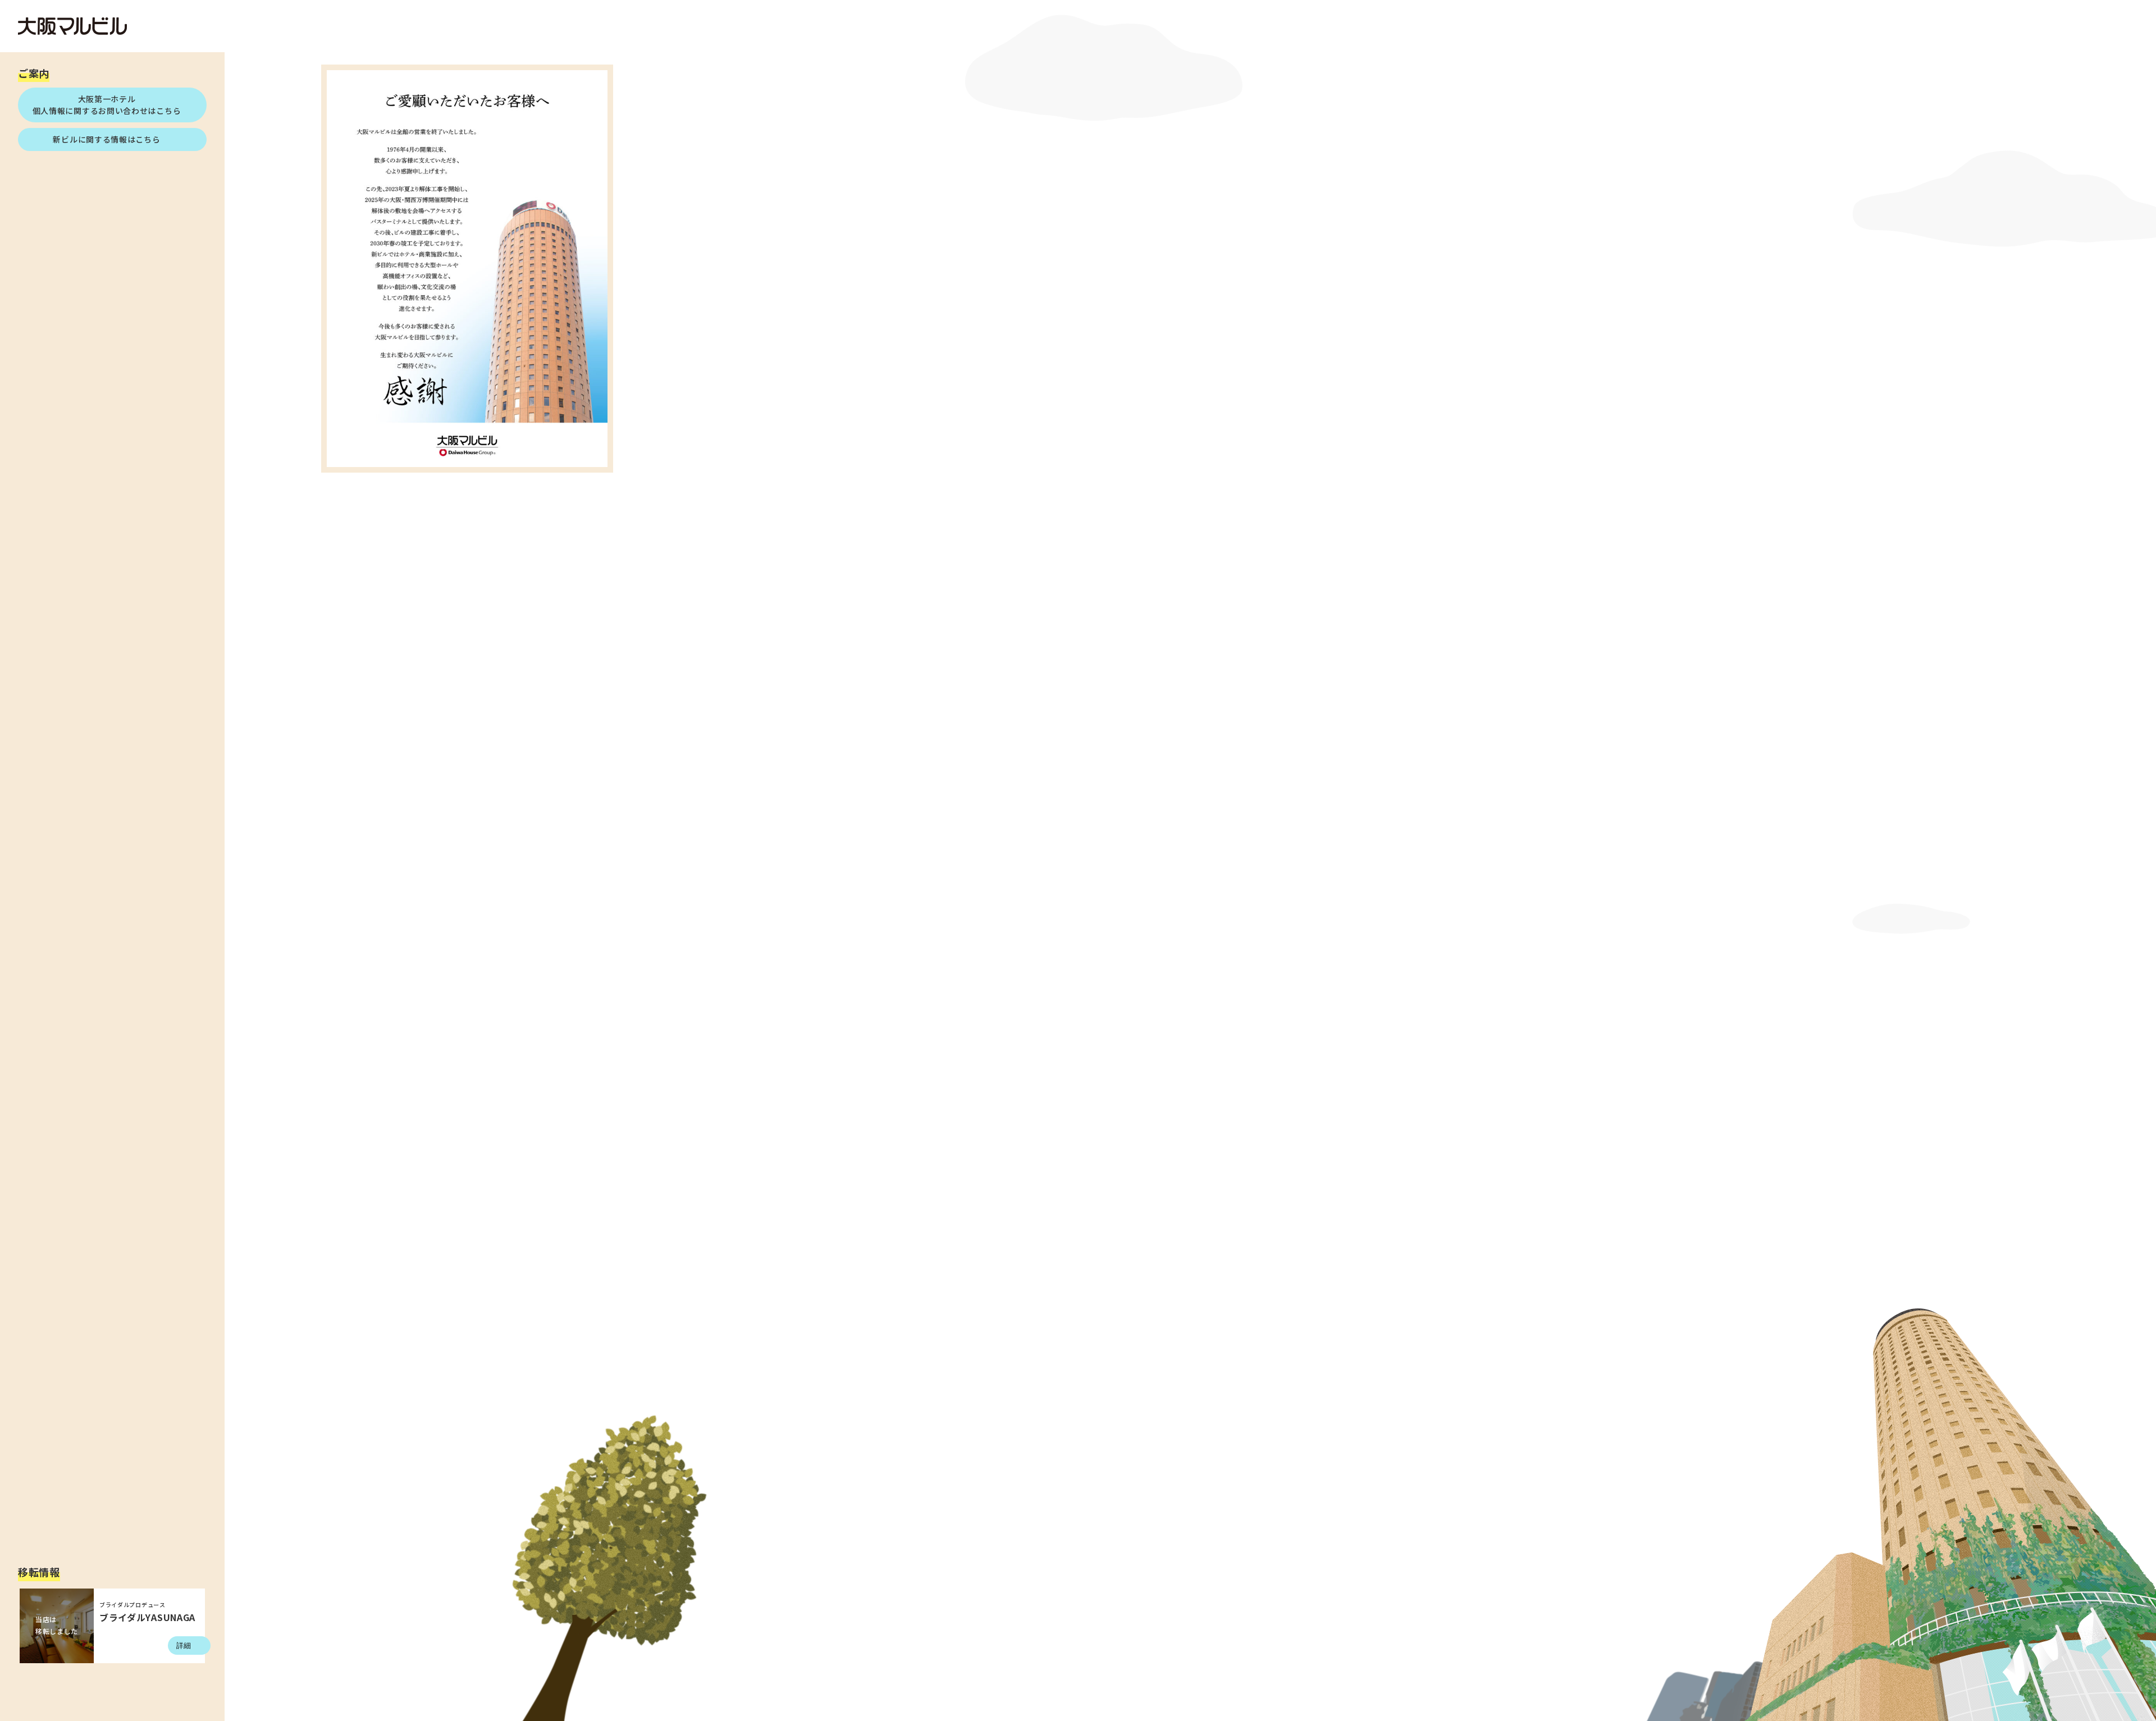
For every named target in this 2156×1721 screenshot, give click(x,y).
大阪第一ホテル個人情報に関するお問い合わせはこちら (107, 105)
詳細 (184, 1646)
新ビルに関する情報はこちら (106, 139)
